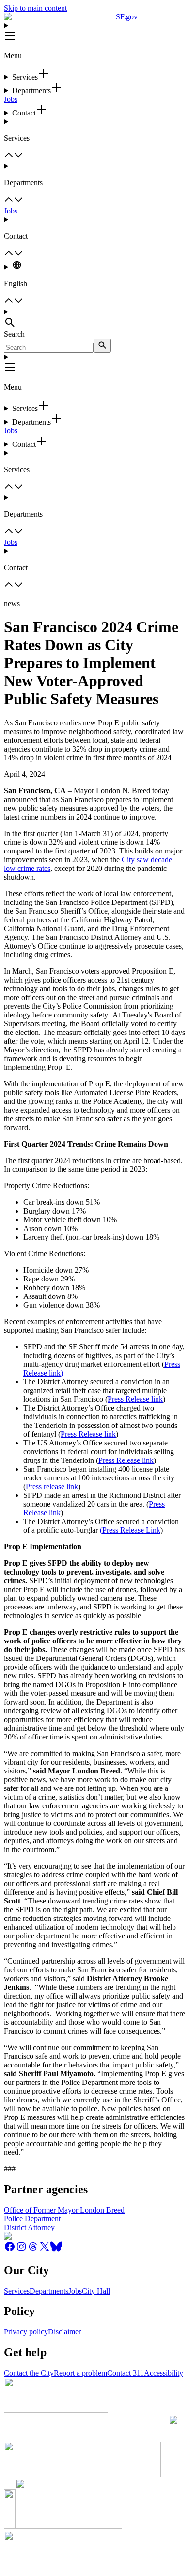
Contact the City (29, 2373)
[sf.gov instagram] (21, 2250)
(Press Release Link (130, 1530)
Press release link (52, 1486)
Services (17, 2291)
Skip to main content (35, 8)
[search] (102, 346)
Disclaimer (64, 2332)
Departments (49, 2291)
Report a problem (80, 2373)
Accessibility (164, 2373)
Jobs (11, 99)
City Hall (96, 2291)
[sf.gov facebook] (10, 2250)
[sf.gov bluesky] (56, 2250)
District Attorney (29, 2227)
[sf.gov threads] (33, 2250)
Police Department (32, 2219)
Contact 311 (126, 2373)
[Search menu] (94, 319)
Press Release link (135, 1399)
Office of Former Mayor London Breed (64, 2210)
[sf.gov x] (45, 2250)
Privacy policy (26, 2332)
